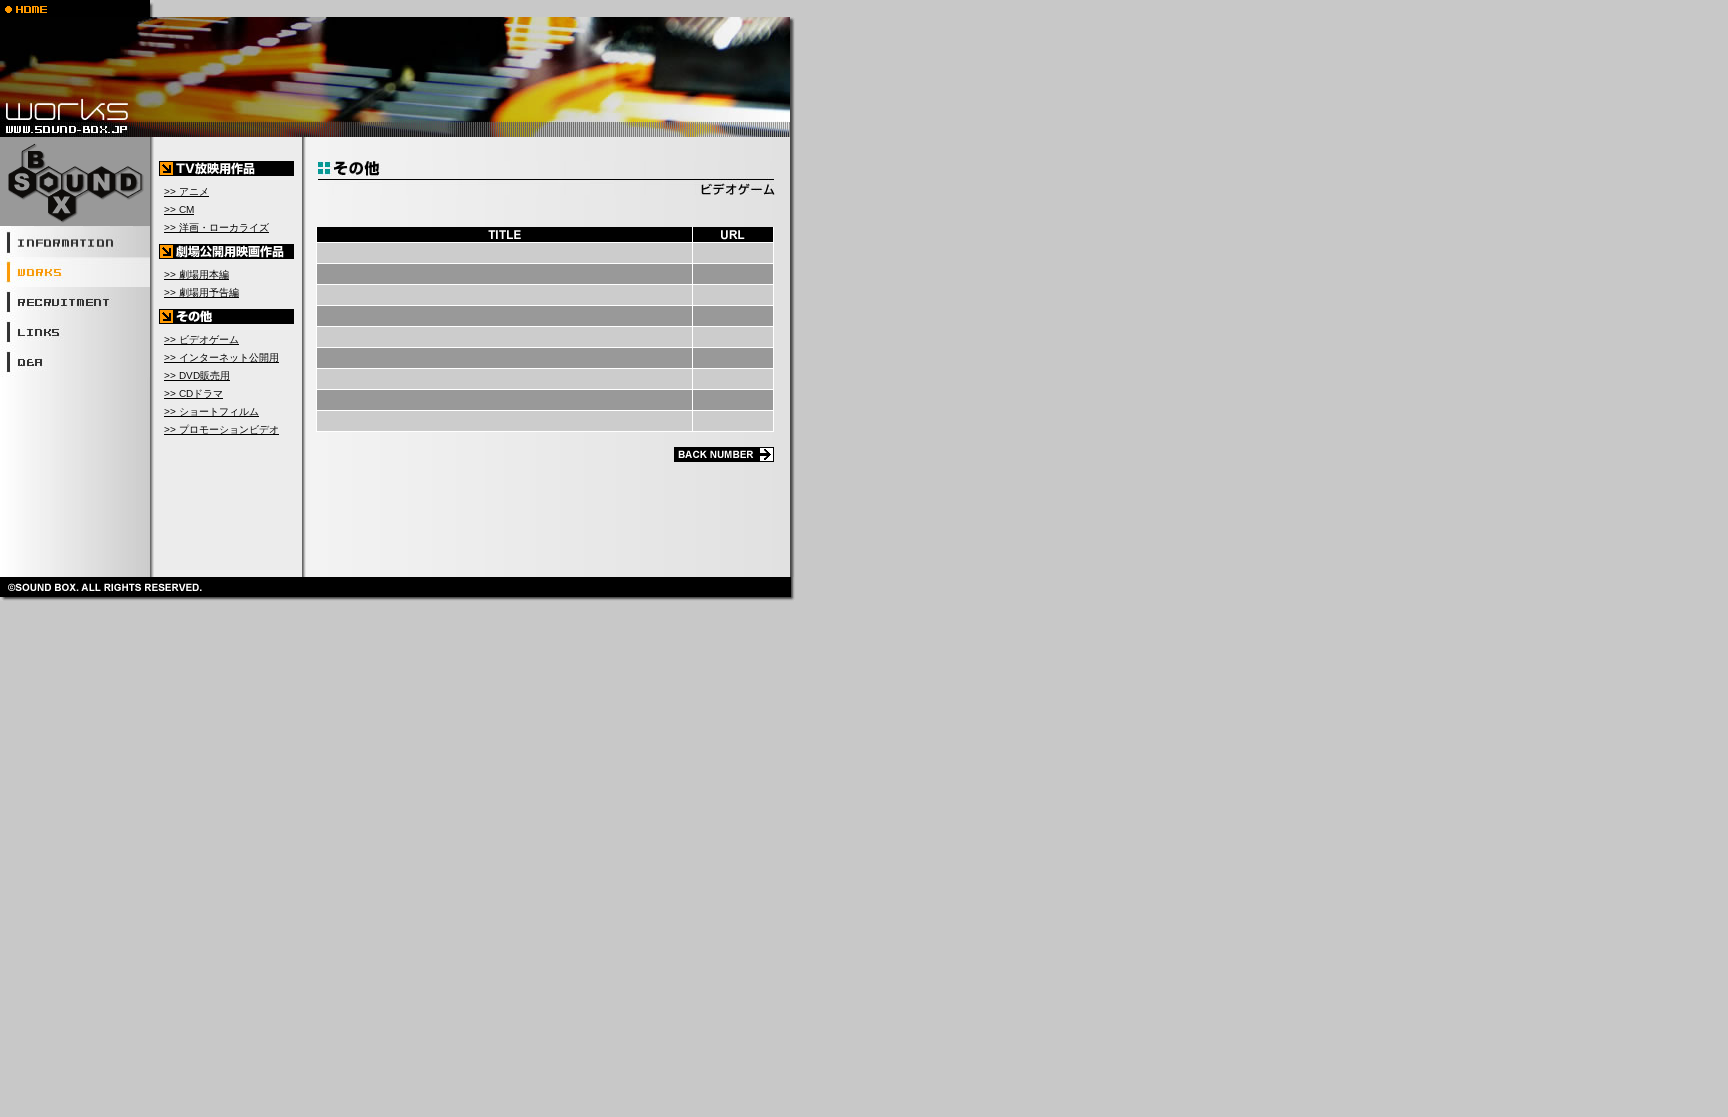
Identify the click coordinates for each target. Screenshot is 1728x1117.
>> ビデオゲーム (201, 339)
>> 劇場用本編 (196, 274)
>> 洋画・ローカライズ (216, 227)
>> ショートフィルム (211, 411)
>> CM (179, 209)
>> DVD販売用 (197, 375)
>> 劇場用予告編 (201, 292)
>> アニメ (186, 191)
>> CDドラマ (193, 393)
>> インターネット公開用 (221, 357)
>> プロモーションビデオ (221, 429)
